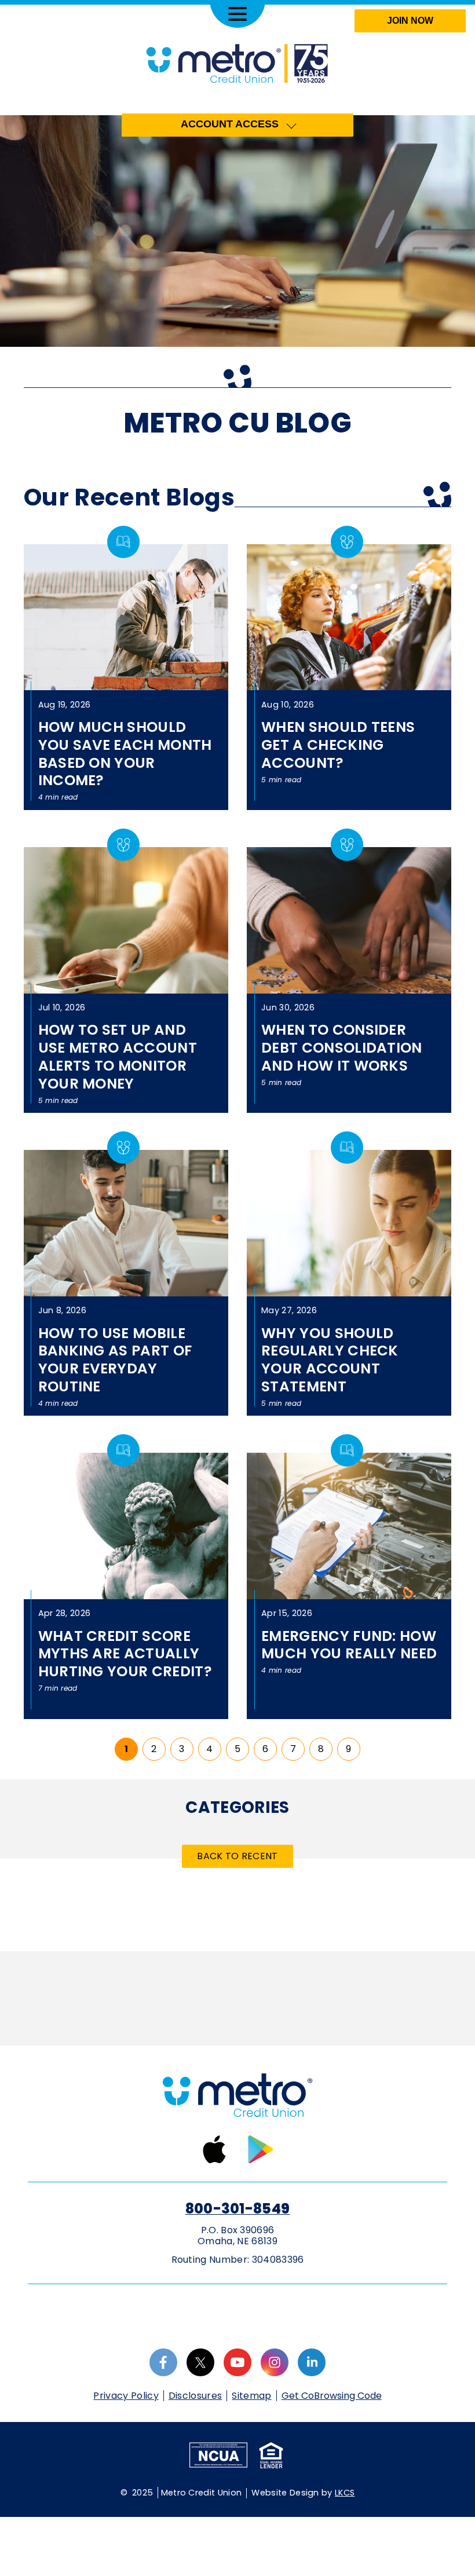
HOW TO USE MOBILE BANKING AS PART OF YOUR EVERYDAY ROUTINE (115, 1360)
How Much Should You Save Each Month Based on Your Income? (125, 754)
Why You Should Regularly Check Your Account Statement (330, 1360)
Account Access (230, 124)
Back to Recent (237, 1856)
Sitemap (251, 2396)
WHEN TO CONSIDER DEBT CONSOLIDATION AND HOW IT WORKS (342, 1047)
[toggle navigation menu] (237, 14)
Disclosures (196, 2396)
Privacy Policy (126, 2396)
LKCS (345, 2493)
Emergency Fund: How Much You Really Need (349, 1645)
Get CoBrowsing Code (332, 2396)
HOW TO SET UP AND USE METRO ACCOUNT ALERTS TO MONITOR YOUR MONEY (118, 1056)
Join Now (410, 21)
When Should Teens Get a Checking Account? (338, 745)
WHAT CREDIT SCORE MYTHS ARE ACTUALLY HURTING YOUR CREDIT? (125, 1654)
